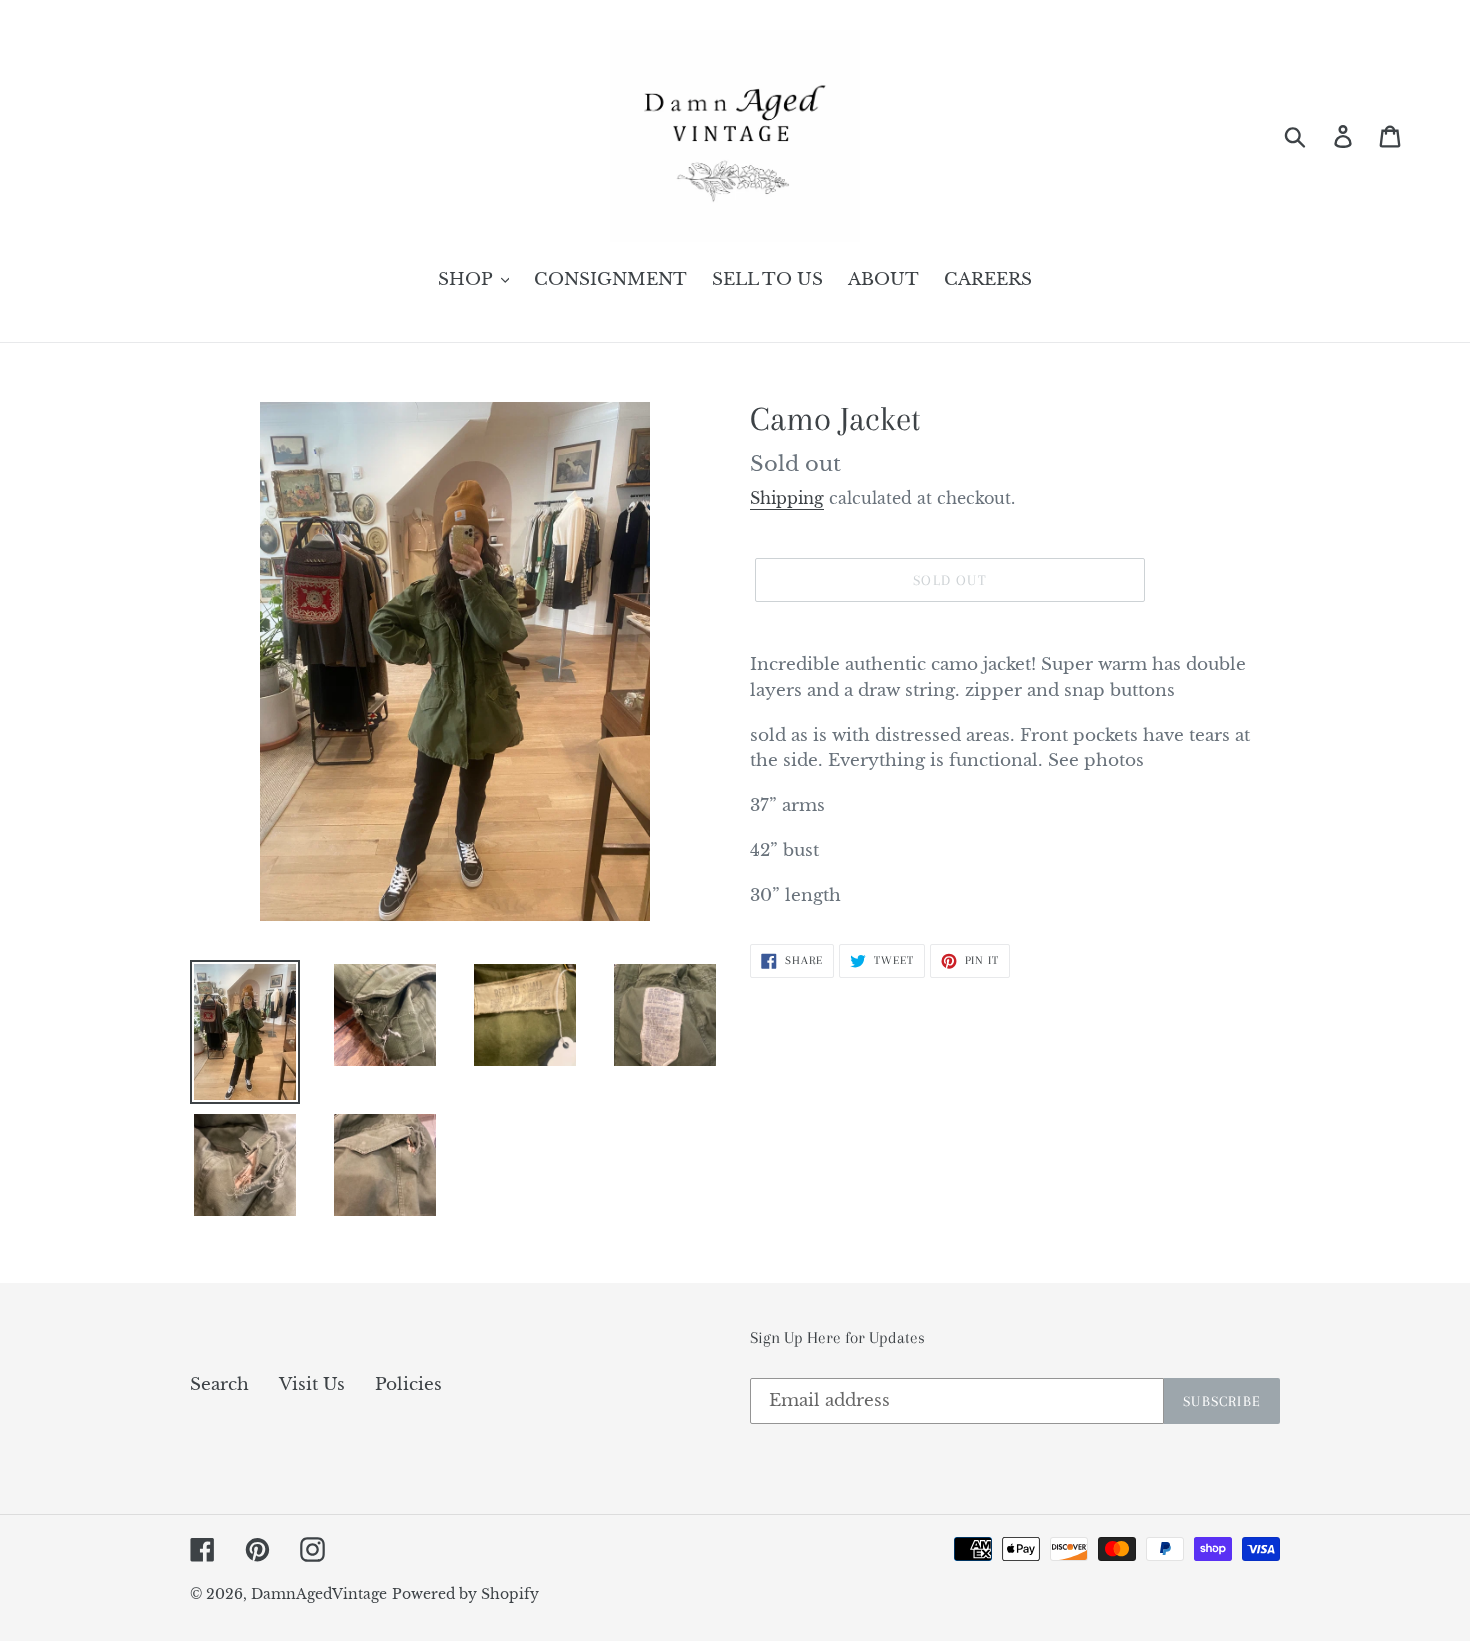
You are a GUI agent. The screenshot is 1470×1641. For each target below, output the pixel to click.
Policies (408, 1384)
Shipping (787, 498)
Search (219, 1384)
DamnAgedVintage (319, 1594)
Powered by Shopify (465, 1594)
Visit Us (312, 1384)
